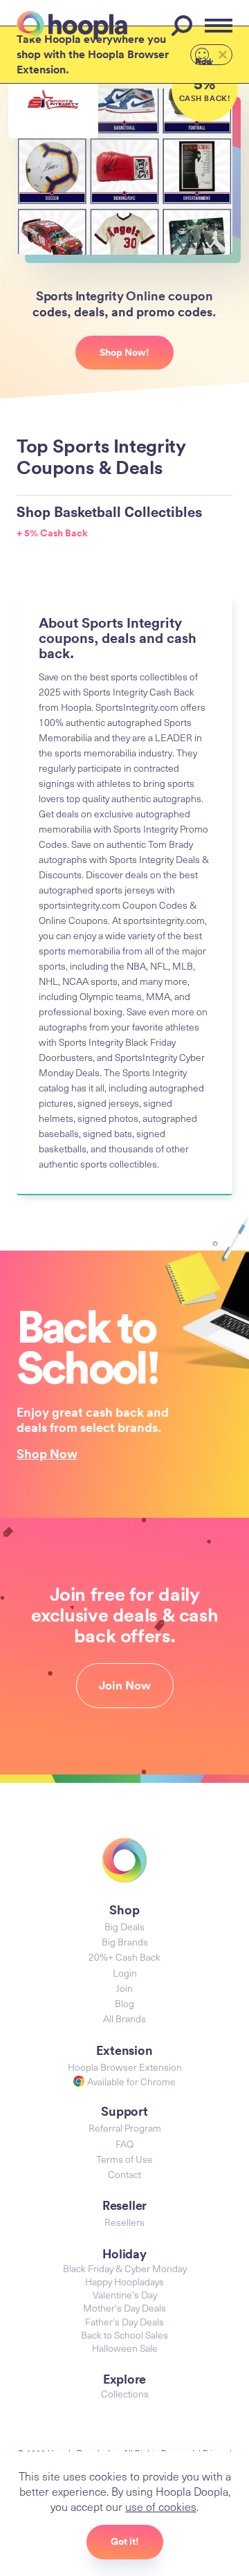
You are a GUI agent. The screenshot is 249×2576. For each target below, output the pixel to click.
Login (125, 1973)
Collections (125, 2394)
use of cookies (161, 2506)
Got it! (125, 2541)
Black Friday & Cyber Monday (125, 2268)
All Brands (124, 2019)
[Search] (184, 26)
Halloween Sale (125, 2348)
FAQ (124, 2144)
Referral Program (125, 2128)
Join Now (125, 1685)
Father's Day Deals (124, 2322)
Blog (124, 2003)
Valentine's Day (125, 2295)
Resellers (124, 2222)
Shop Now (47, 1453)
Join (124, 1988)
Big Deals (124, 1926)
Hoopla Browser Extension (125, 2067)
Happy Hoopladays (124, 2282)
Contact (124, 2174)
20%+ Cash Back (124, 1957)
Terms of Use (124, 2159)
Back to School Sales (124, 2335)
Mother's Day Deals (124, 2308)
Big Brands (125, 1942)
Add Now (204, 60)
